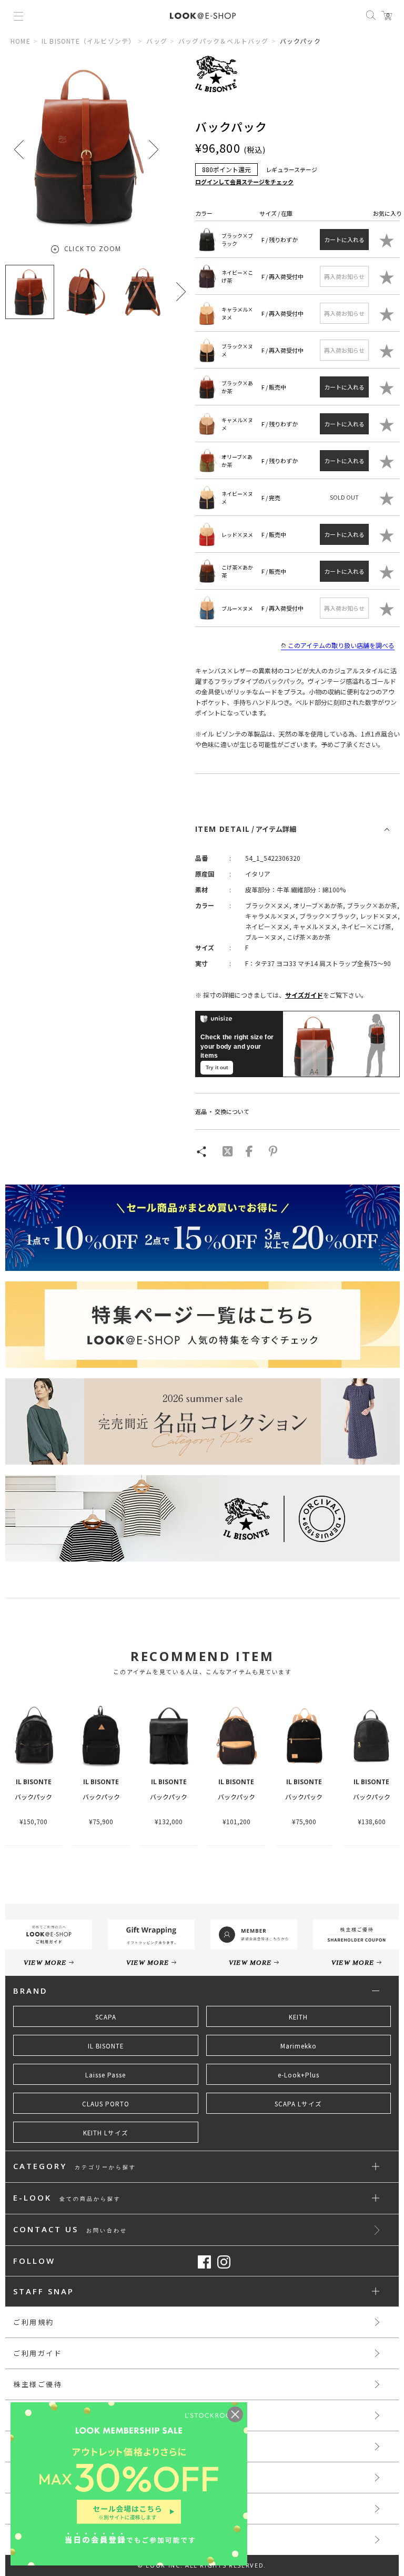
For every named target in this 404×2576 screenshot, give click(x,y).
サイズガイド (304, 995)
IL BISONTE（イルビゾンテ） (89, 41)
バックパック (33, 1797)
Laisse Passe (105, 2075)
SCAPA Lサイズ (298, 2104)
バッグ (157, 41)
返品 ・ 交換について (222, 1111)
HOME (21, 41)
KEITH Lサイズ (106, 2133)
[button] (154, 149)
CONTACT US (70, 2230)
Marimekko (299, 2046)
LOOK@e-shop (203, 16)
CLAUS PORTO (106, 2104)
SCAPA (106, 2017)
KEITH (298, 2017)
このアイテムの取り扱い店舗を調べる (341, 645)
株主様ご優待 (38, 2384)
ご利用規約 (34, 2322)
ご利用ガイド (38, 2353)
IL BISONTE (106, 2046)
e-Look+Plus (299, 2075)
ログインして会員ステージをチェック (244, 182)
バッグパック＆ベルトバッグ (224, 41)
